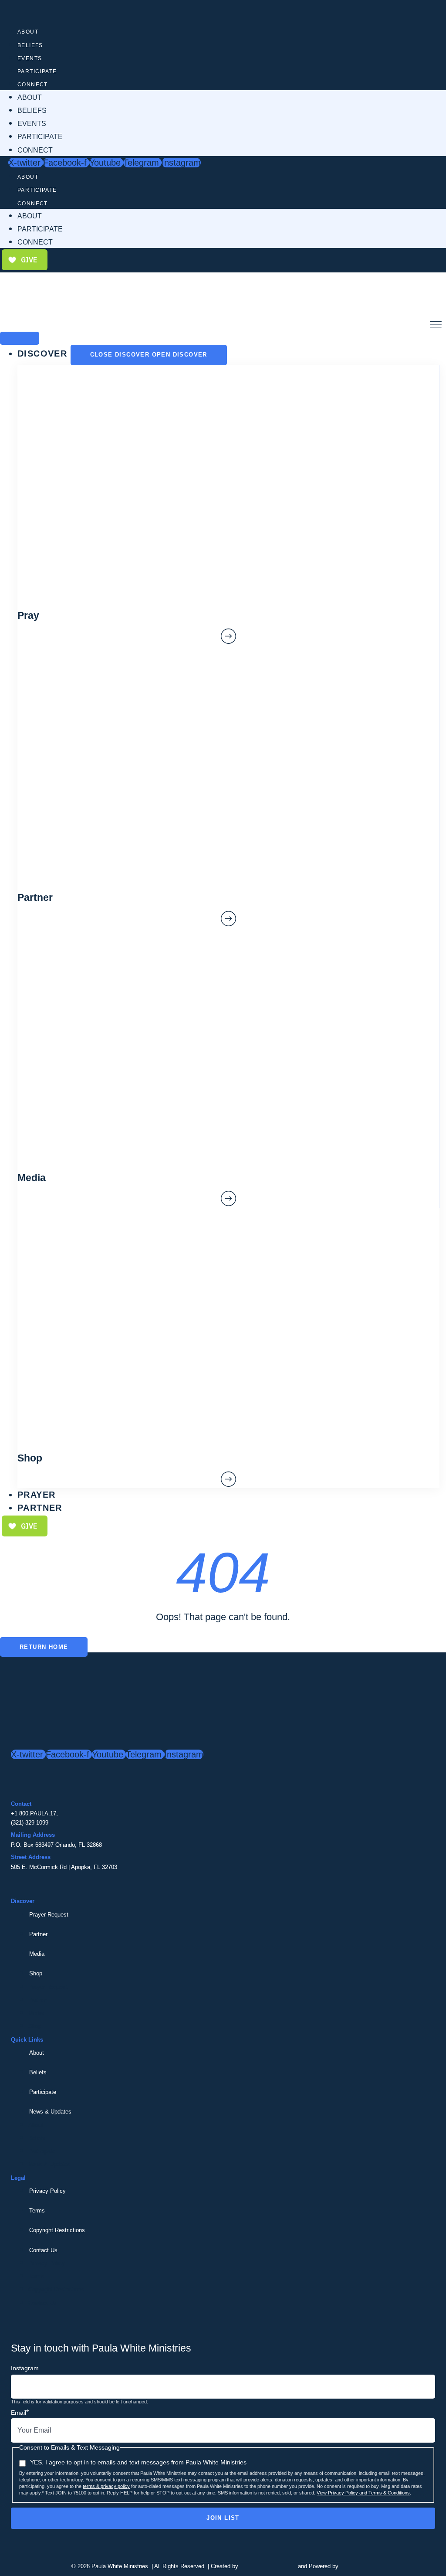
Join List (223, 2518)
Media (37, 1954)
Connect (33, 85)
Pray (28, 615)
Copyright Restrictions (57, 2230)
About (28, 32)
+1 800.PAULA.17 (34, 1813)
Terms (37, 2211)
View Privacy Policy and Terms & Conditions (363, 2493)
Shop (36, 1973)
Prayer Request (49, 1915)
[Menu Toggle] (20, 338)
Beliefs (30, 45)
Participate (37, 71)
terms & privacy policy (106, 2486)
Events (30, 58)
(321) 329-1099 (30, 1823)
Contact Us (43, 2250)
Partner (38, 1934)
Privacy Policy (47, 2191)
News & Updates (50, 2112)
